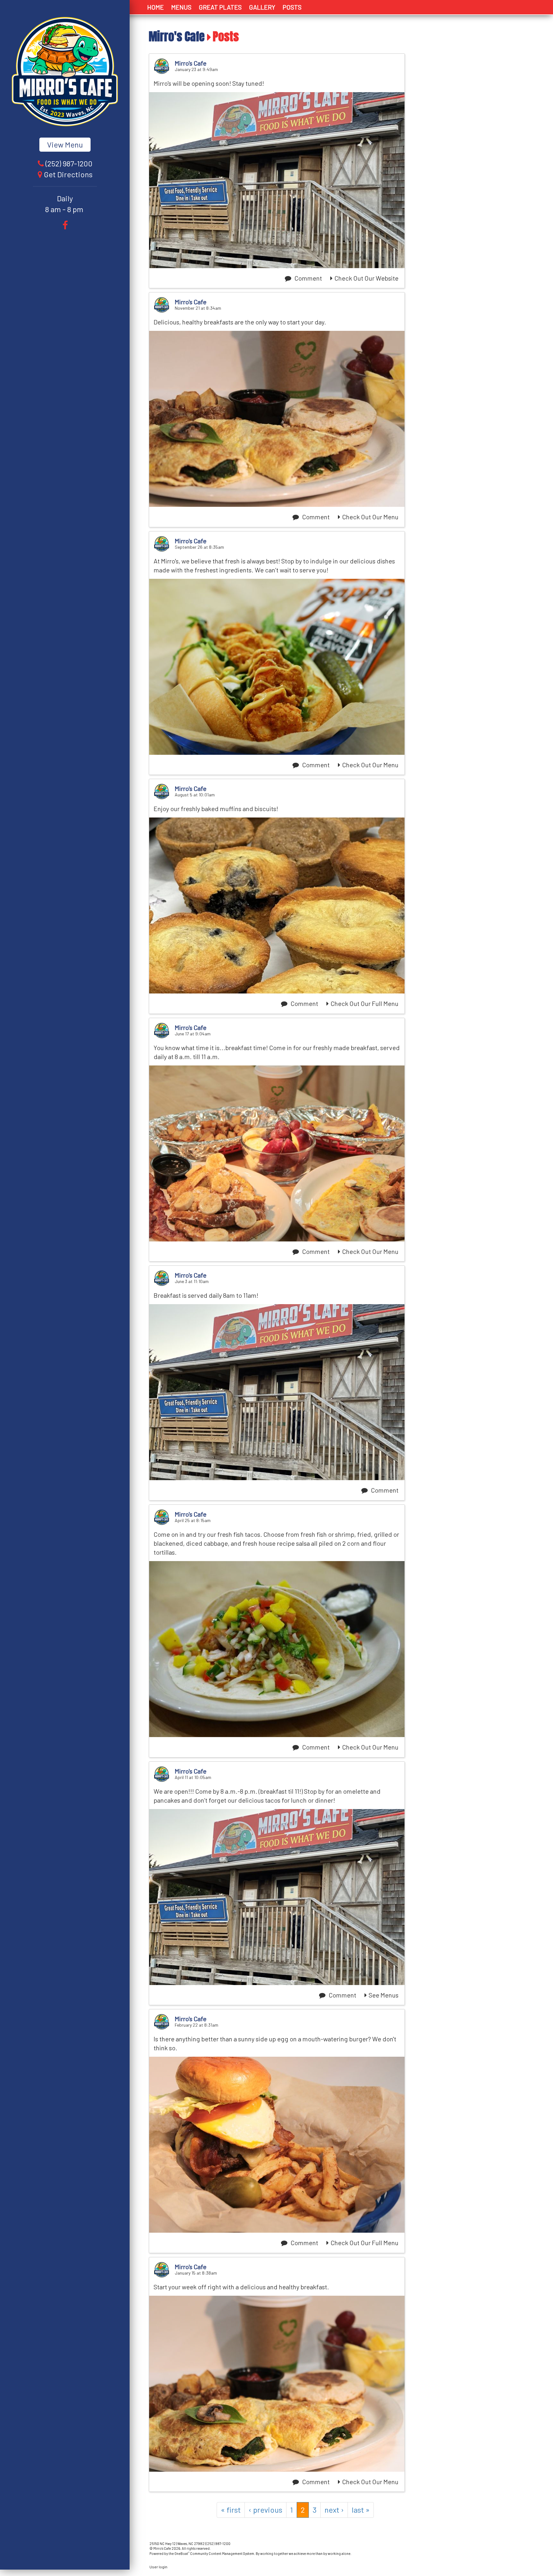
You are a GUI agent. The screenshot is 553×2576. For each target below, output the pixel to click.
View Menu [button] (65, 144)
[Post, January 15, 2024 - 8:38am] (277, 2384)
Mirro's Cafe (177, 36)
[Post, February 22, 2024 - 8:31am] (277, 2145)
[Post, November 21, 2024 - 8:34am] (277, 419)
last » (361, 2510)
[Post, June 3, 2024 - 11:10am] (277, 1392)
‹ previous (265, 2510)
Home (156, 7)
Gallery (262, 7)
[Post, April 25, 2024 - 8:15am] (277, 1649)
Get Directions (68, 174)
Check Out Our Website (366, 278)
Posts (292, 7)
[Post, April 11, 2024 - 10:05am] (277, 1897)
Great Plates (220, 7)
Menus (181, 7)
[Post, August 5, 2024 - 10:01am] (277, 905)
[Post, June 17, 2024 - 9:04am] (277, 1153)
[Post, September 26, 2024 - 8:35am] (277, 667)
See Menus (384, 1995)
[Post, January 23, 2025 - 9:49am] (277, 180)
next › (334, 2510)
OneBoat (182, 2553)
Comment (308, 278)
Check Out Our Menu (370, 517)
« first (231, 2510)
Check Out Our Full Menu (365, 1003)
